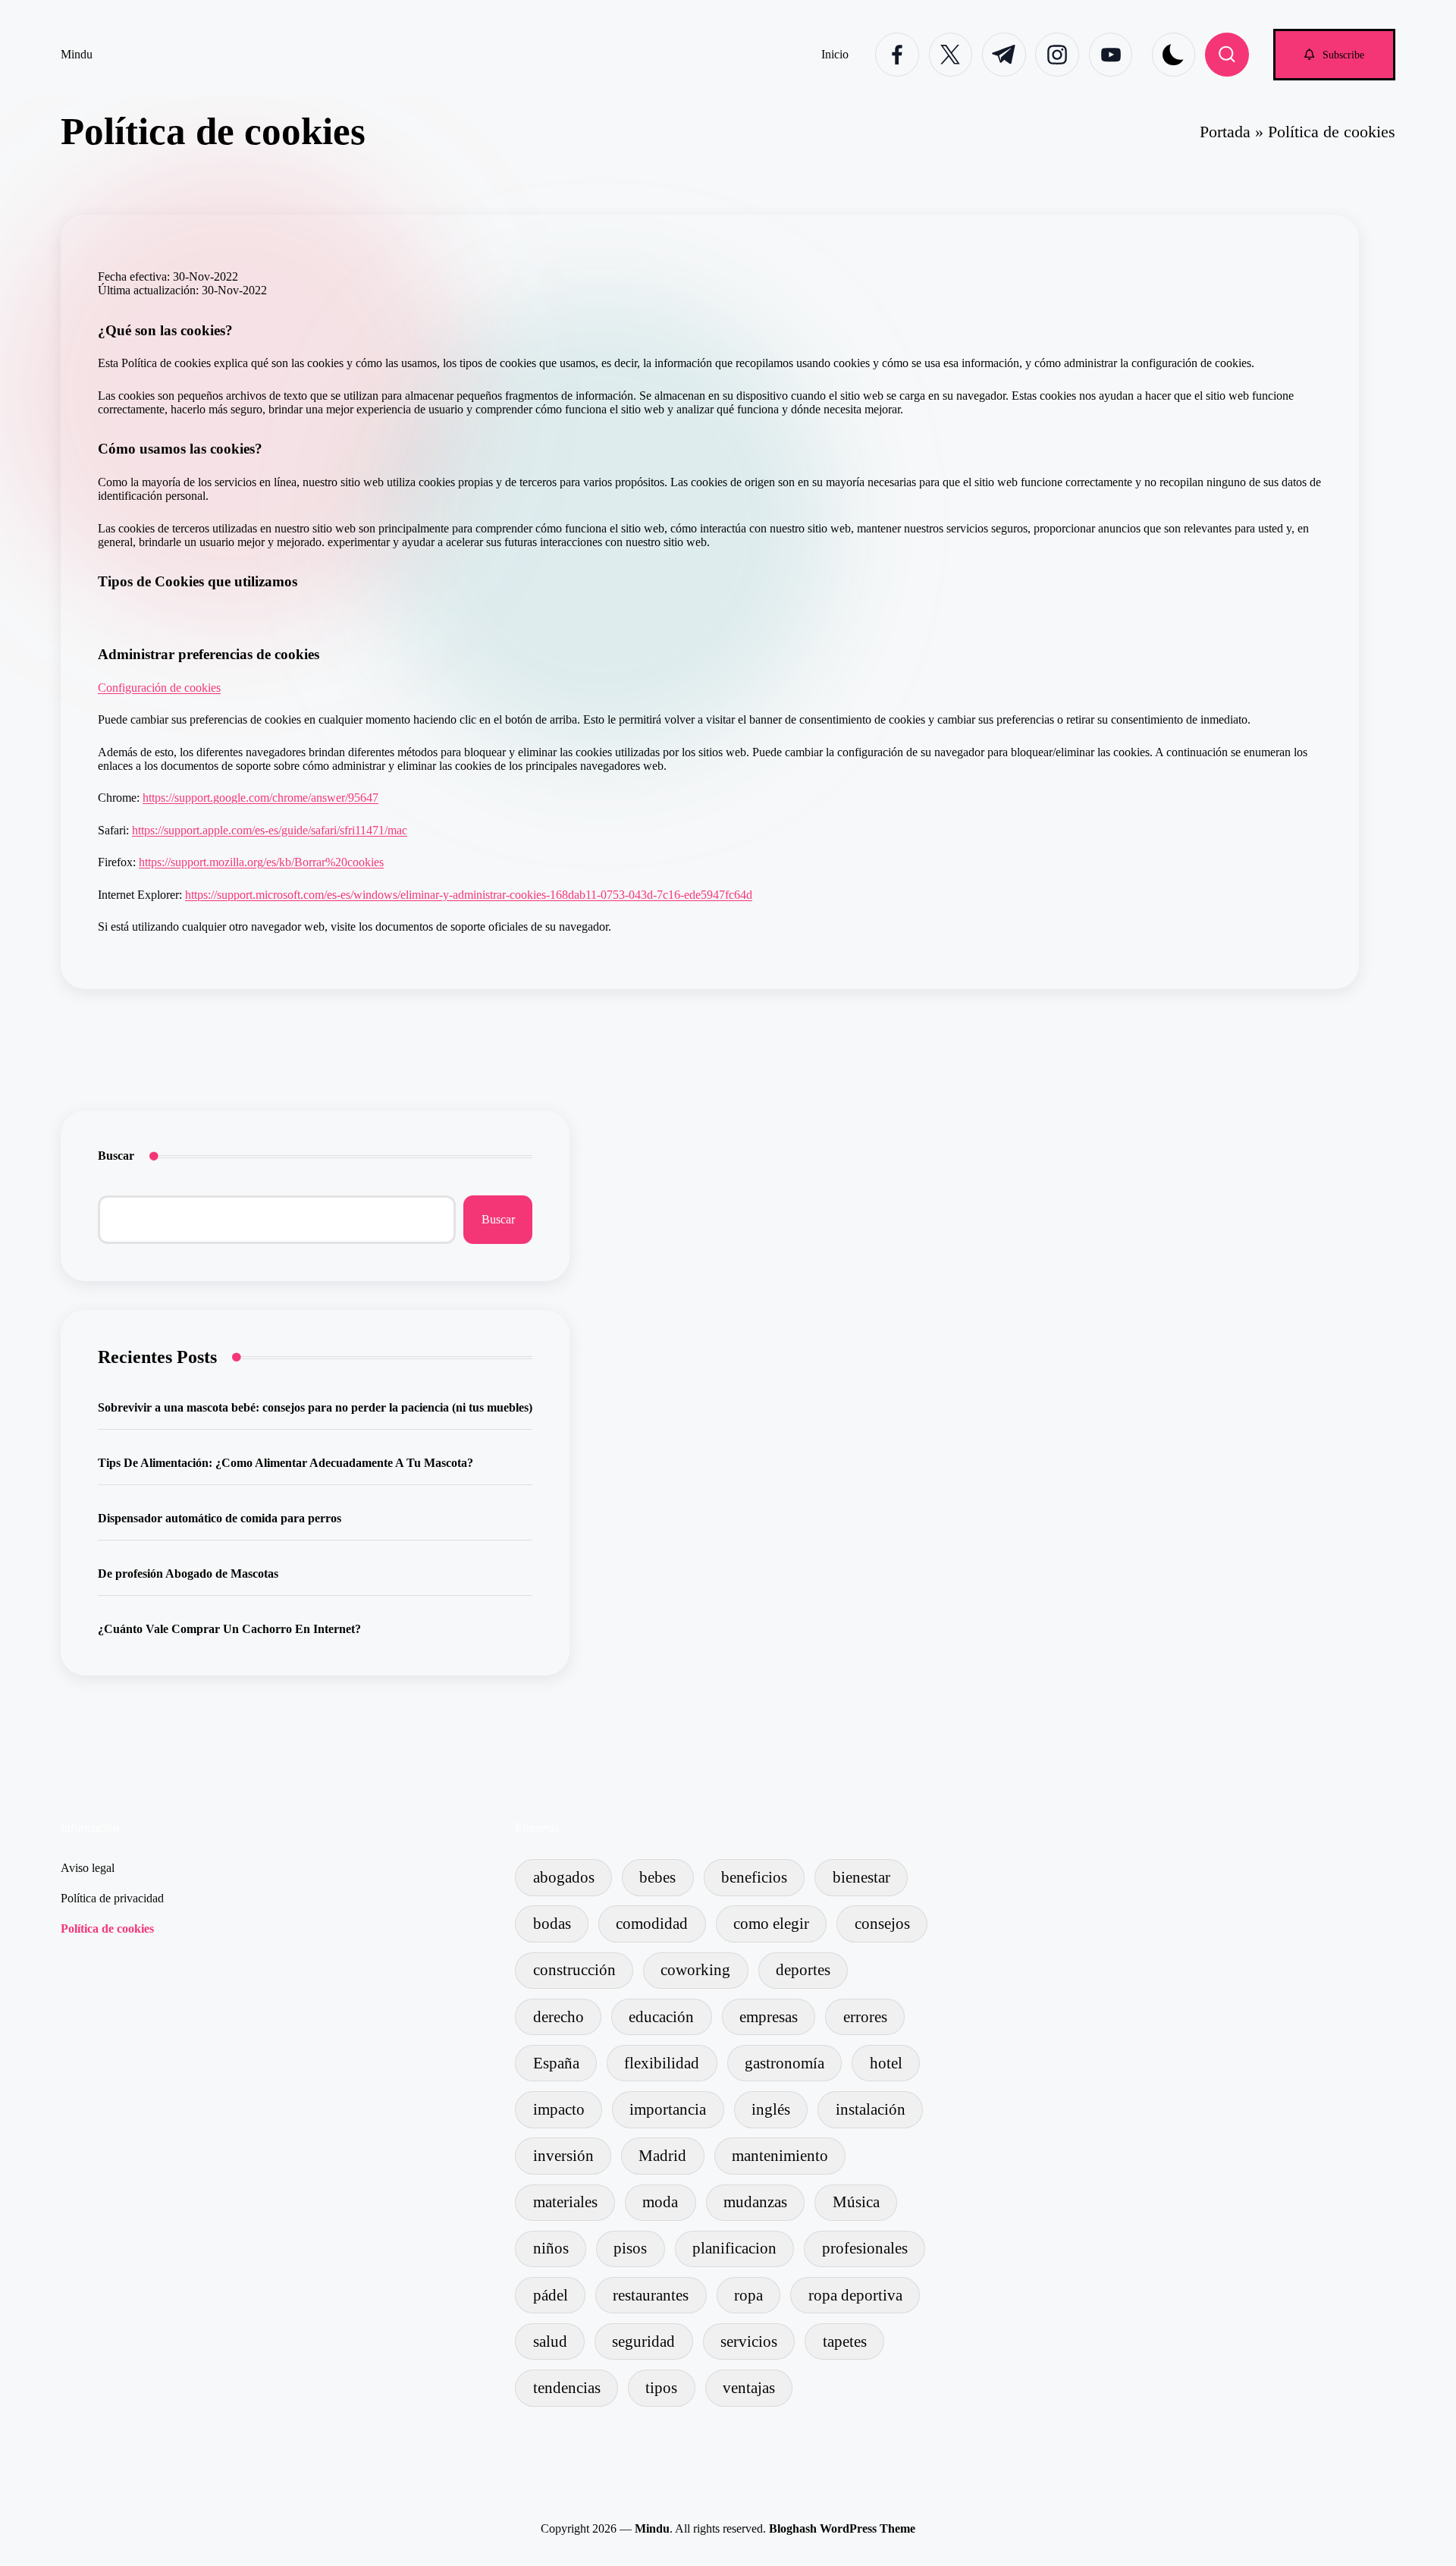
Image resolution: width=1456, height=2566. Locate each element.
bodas (552, 1923)
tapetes (845, 2341)
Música (856, 2202)
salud (550, 2341)
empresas (769, 2016)
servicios (749, 2341)
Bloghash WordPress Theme (842, 2528)
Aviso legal (88, 1868)
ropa (748, 2295)
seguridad (643, 2341)
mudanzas (755, 2202)
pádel (551, 2295)
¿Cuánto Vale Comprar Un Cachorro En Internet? (229, 1629)
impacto (559, 2109)
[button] (1334, 54)
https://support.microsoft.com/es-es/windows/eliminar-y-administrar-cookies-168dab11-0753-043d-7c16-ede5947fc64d (469, 895)
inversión (563, 2155)
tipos (661, 2387)
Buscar (116, 1156)
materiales (565, 2202)
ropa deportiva (855, 2295)
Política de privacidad (112, 1898)
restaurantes (651, 2295)
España (556, 2063)
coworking (695, 1969)
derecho (559, 2016)
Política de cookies (107, 1928)
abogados (564, 1877)
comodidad (652, 1923)
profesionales (865, 2248)
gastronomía (784, 2063)
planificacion (734, 2248)
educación (661, 2016)
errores (865, 2016)
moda (660, 2202)
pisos (630, 2248)
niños (551, 2248)
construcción (574, 1969)
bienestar (861, 1877)
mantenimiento (780, 2155)
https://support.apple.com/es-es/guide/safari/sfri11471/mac (270, 830)
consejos (882, 1923)
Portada (1225, 132)
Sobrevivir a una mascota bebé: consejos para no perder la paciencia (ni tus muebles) (315, 1407)
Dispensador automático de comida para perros (220, 1518)
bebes (657, 1877)
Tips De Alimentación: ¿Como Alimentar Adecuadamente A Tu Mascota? (286, 1463)
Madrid (662, 2155)
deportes (803, 1969)
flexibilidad (662, 2063)
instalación (871, 2109)
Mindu (77, 54)
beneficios (754, 1877)
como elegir (771, 1923)
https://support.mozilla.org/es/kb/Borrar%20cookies (261, 862)
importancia (668, 2109)
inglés (771, 2109)
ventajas (749, 2387)
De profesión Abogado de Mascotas (188, 1574)
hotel (886, 2063)
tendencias (567, 2387)
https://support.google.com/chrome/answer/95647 (260, 798)
